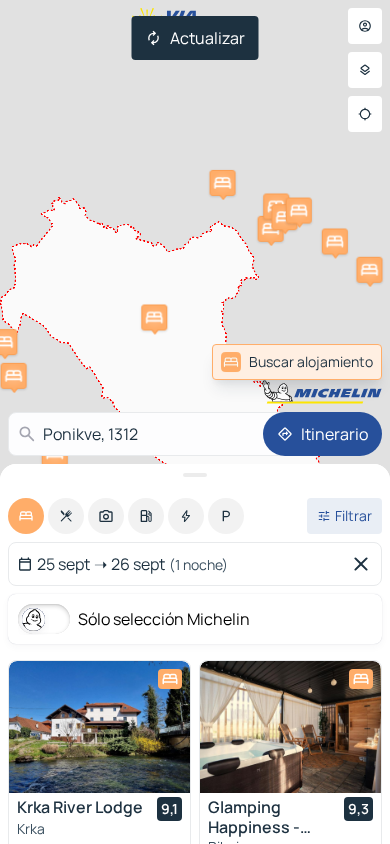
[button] (271, 229)
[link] (334, 362)
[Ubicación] (365, 114)
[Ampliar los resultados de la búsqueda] (195, 475)
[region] (99, 727)
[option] (26, 516)
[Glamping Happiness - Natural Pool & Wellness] (290, 727)
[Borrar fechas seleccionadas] (365, 564)
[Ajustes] (365, 70)
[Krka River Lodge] (99, 727)
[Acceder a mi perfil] (365, 26)
